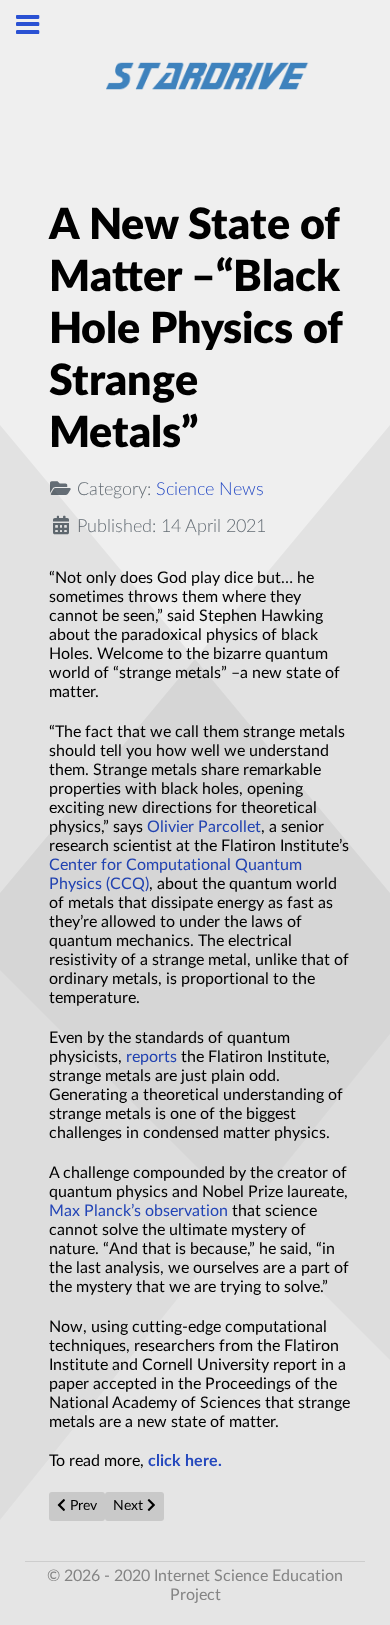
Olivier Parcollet (204, 827)
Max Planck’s (95, 1211)
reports (151, 1057)
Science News (210, 489)
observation (186, 1211)
